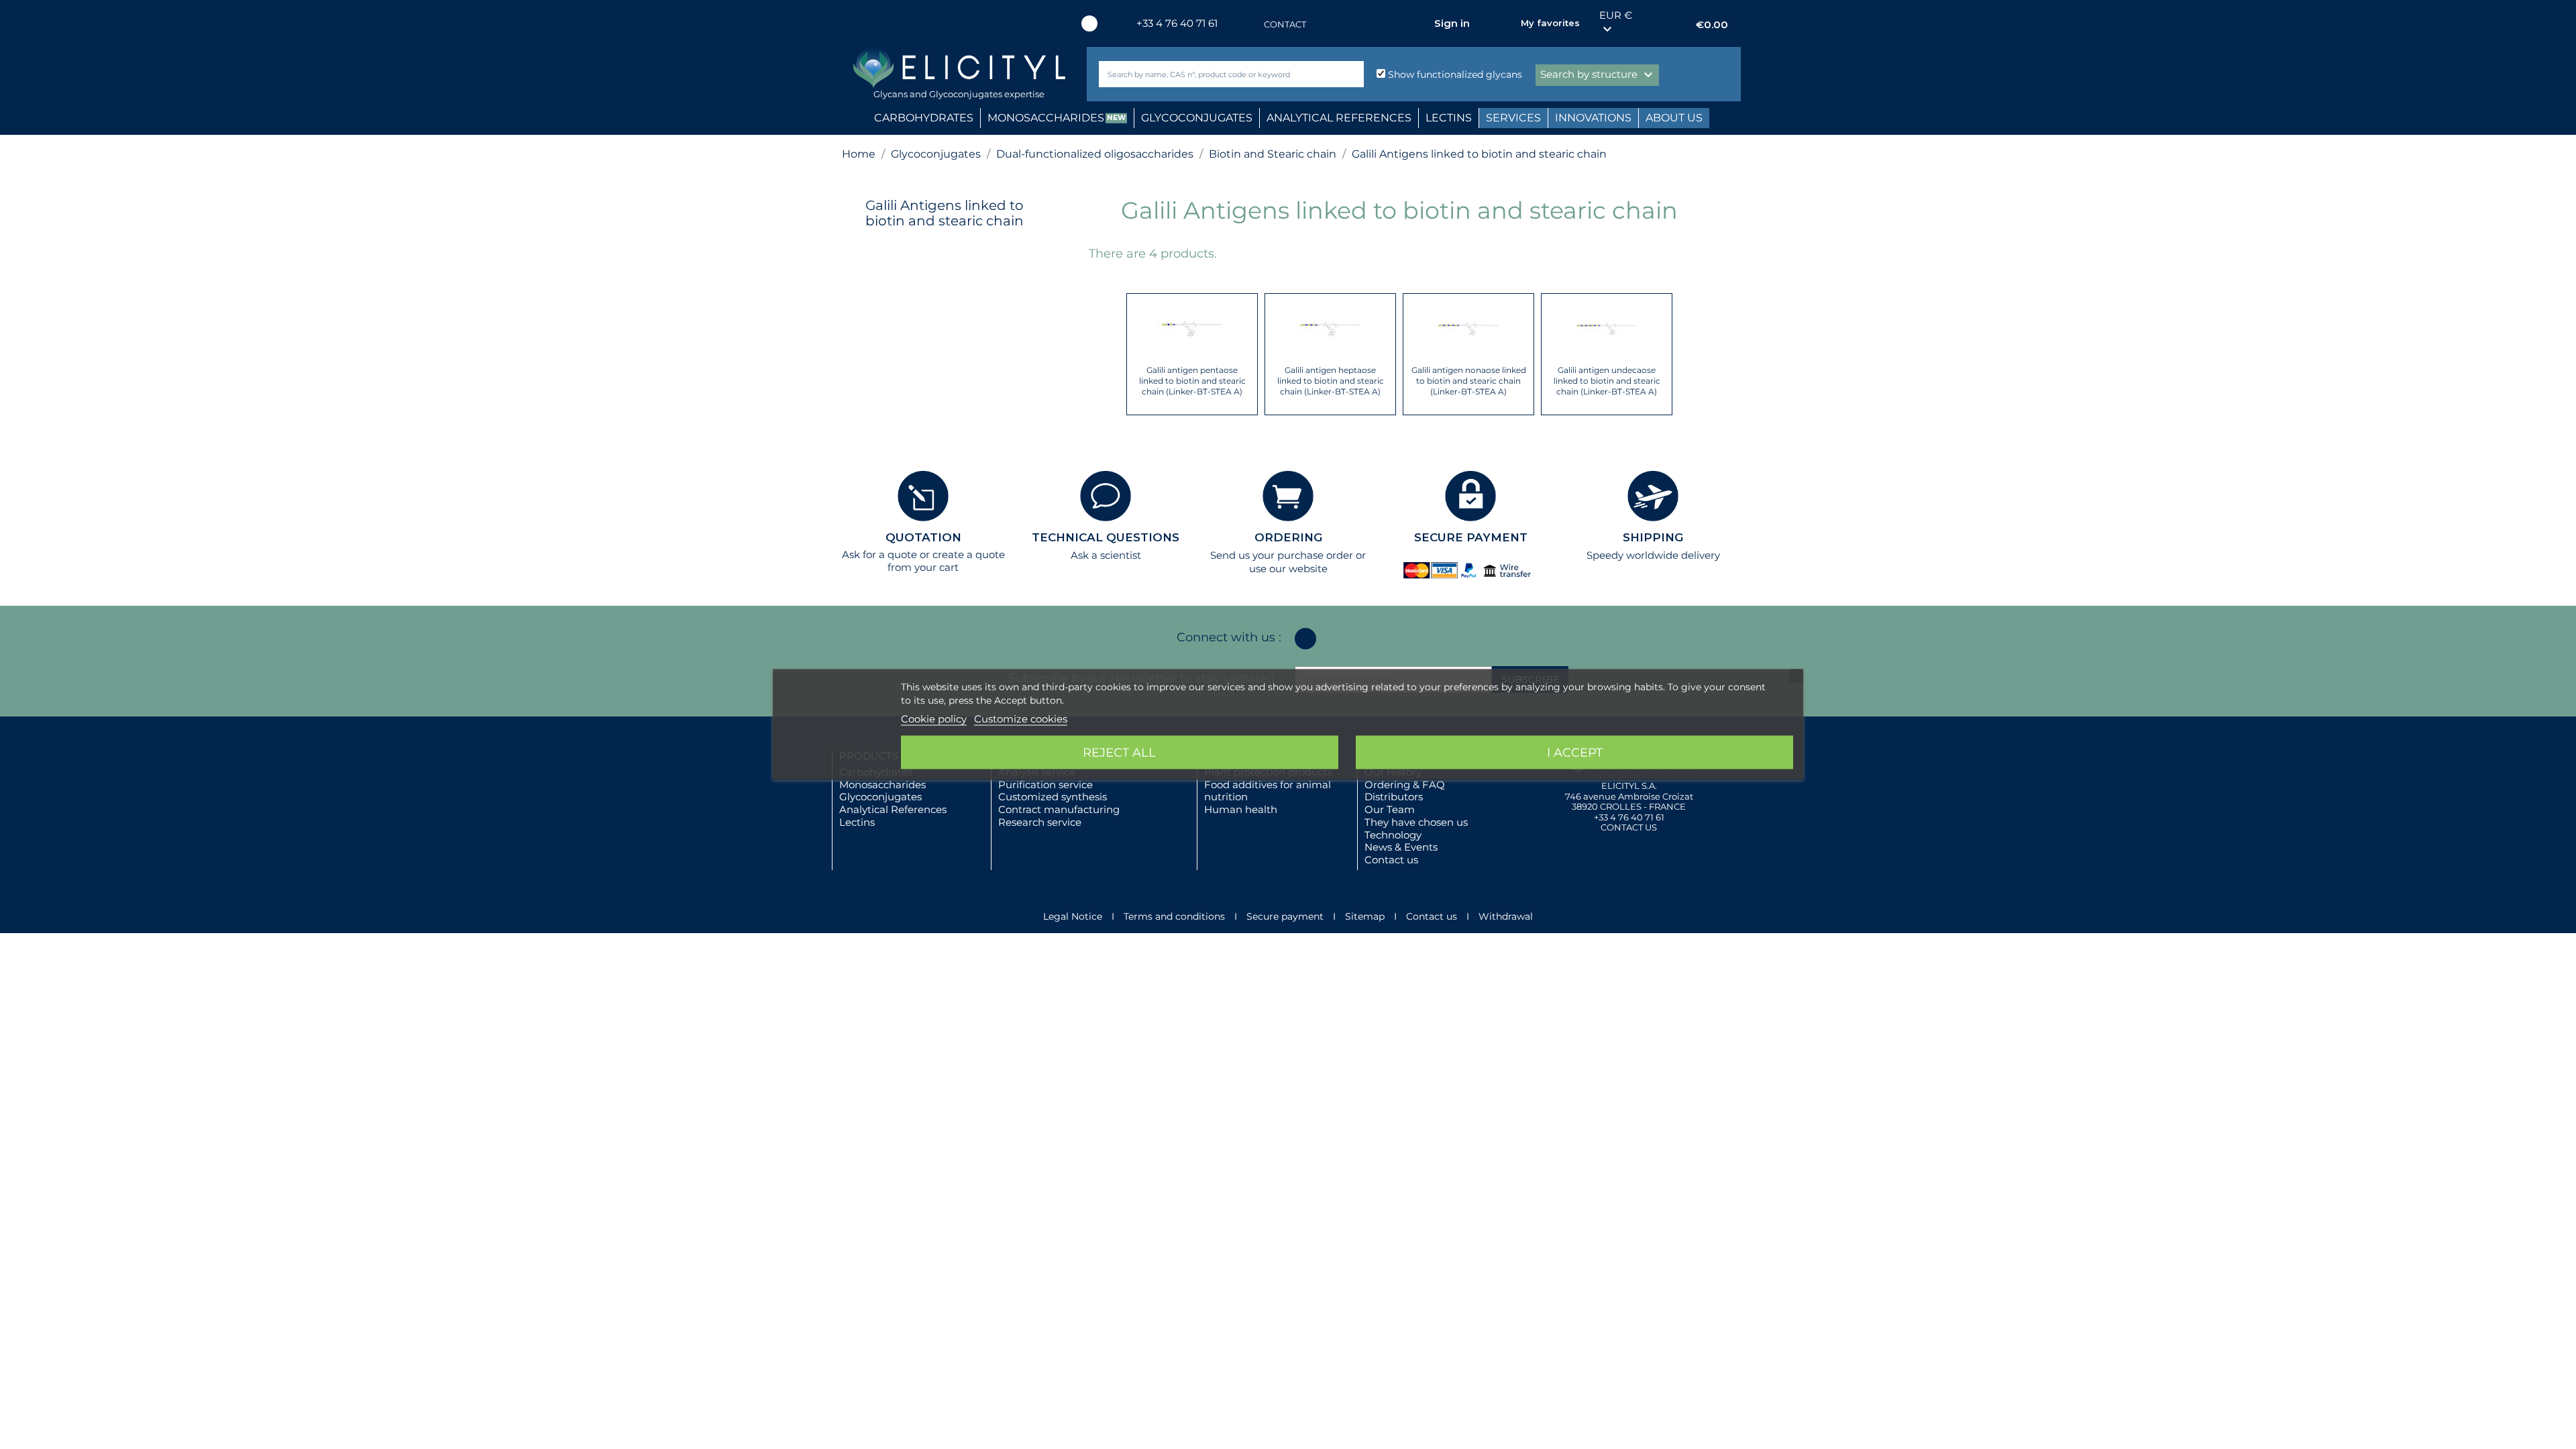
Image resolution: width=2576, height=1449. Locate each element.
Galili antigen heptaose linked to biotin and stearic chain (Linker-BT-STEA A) (1331, 381)
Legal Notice (1073, 916)
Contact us (1391, 860)
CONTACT (1285, 24)
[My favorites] (1504, 23)
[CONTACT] (1250, 24)
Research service (1040, 822)
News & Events (1401, 847)
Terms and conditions (1174, 916)
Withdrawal (1506, 916)
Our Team (1390, 809)
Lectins (857, 822)
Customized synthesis (1053, 797)
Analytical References (893, 809)
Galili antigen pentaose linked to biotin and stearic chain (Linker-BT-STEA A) (1192, 381)
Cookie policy (934, 719)
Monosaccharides (882, 785)
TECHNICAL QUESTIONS (1106, 537)
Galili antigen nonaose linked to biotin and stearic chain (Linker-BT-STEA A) (1469, 381)
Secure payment (1285, 916)
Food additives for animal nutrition (1268, 791)
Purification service (1045, 785)
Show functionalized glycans (1454, 74)
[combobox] (1209, 74)
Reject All (1119, 753)
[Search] (1351, 74)
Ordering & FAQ (1405, 785)
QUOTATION (923, 537)
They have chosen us (1416, 822)
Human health (1241, 809)
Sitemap (1365, 916)
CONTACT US (1629, 827)
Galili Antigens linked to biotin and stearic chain (945, 213)
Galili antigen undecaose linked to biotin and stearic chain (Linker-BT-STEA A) (1607, 381)
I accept (1575, 753)
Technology (1393, 835)
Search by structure (1598, 75)
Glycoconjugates (880, 797)
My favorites (1550, 23)
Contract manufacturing (1059, 809)
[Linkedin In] (1089, 23)
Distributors (1394, 797)
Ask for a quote (879, 554)
